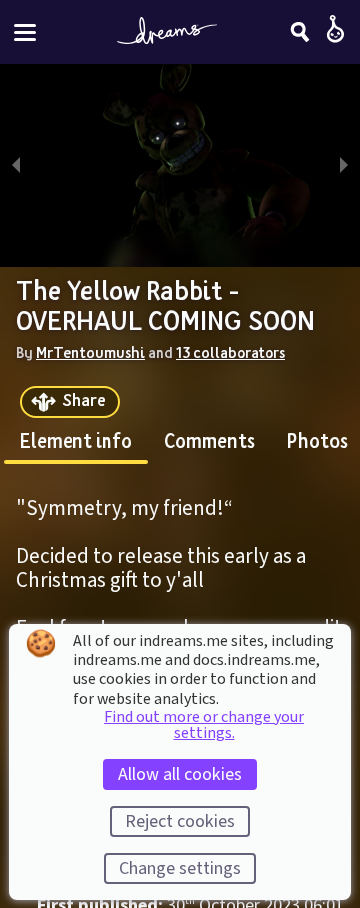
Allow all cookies (180, 774)
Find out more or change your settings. (204, 725)
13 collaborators (230, 352)
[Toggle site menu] (25, 32)
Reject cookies (180, 821)
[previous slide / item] (16, 165)
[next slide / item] (344, 165)
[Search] (300, 32)
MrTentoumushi (90, 352)
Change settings (180, 868)
